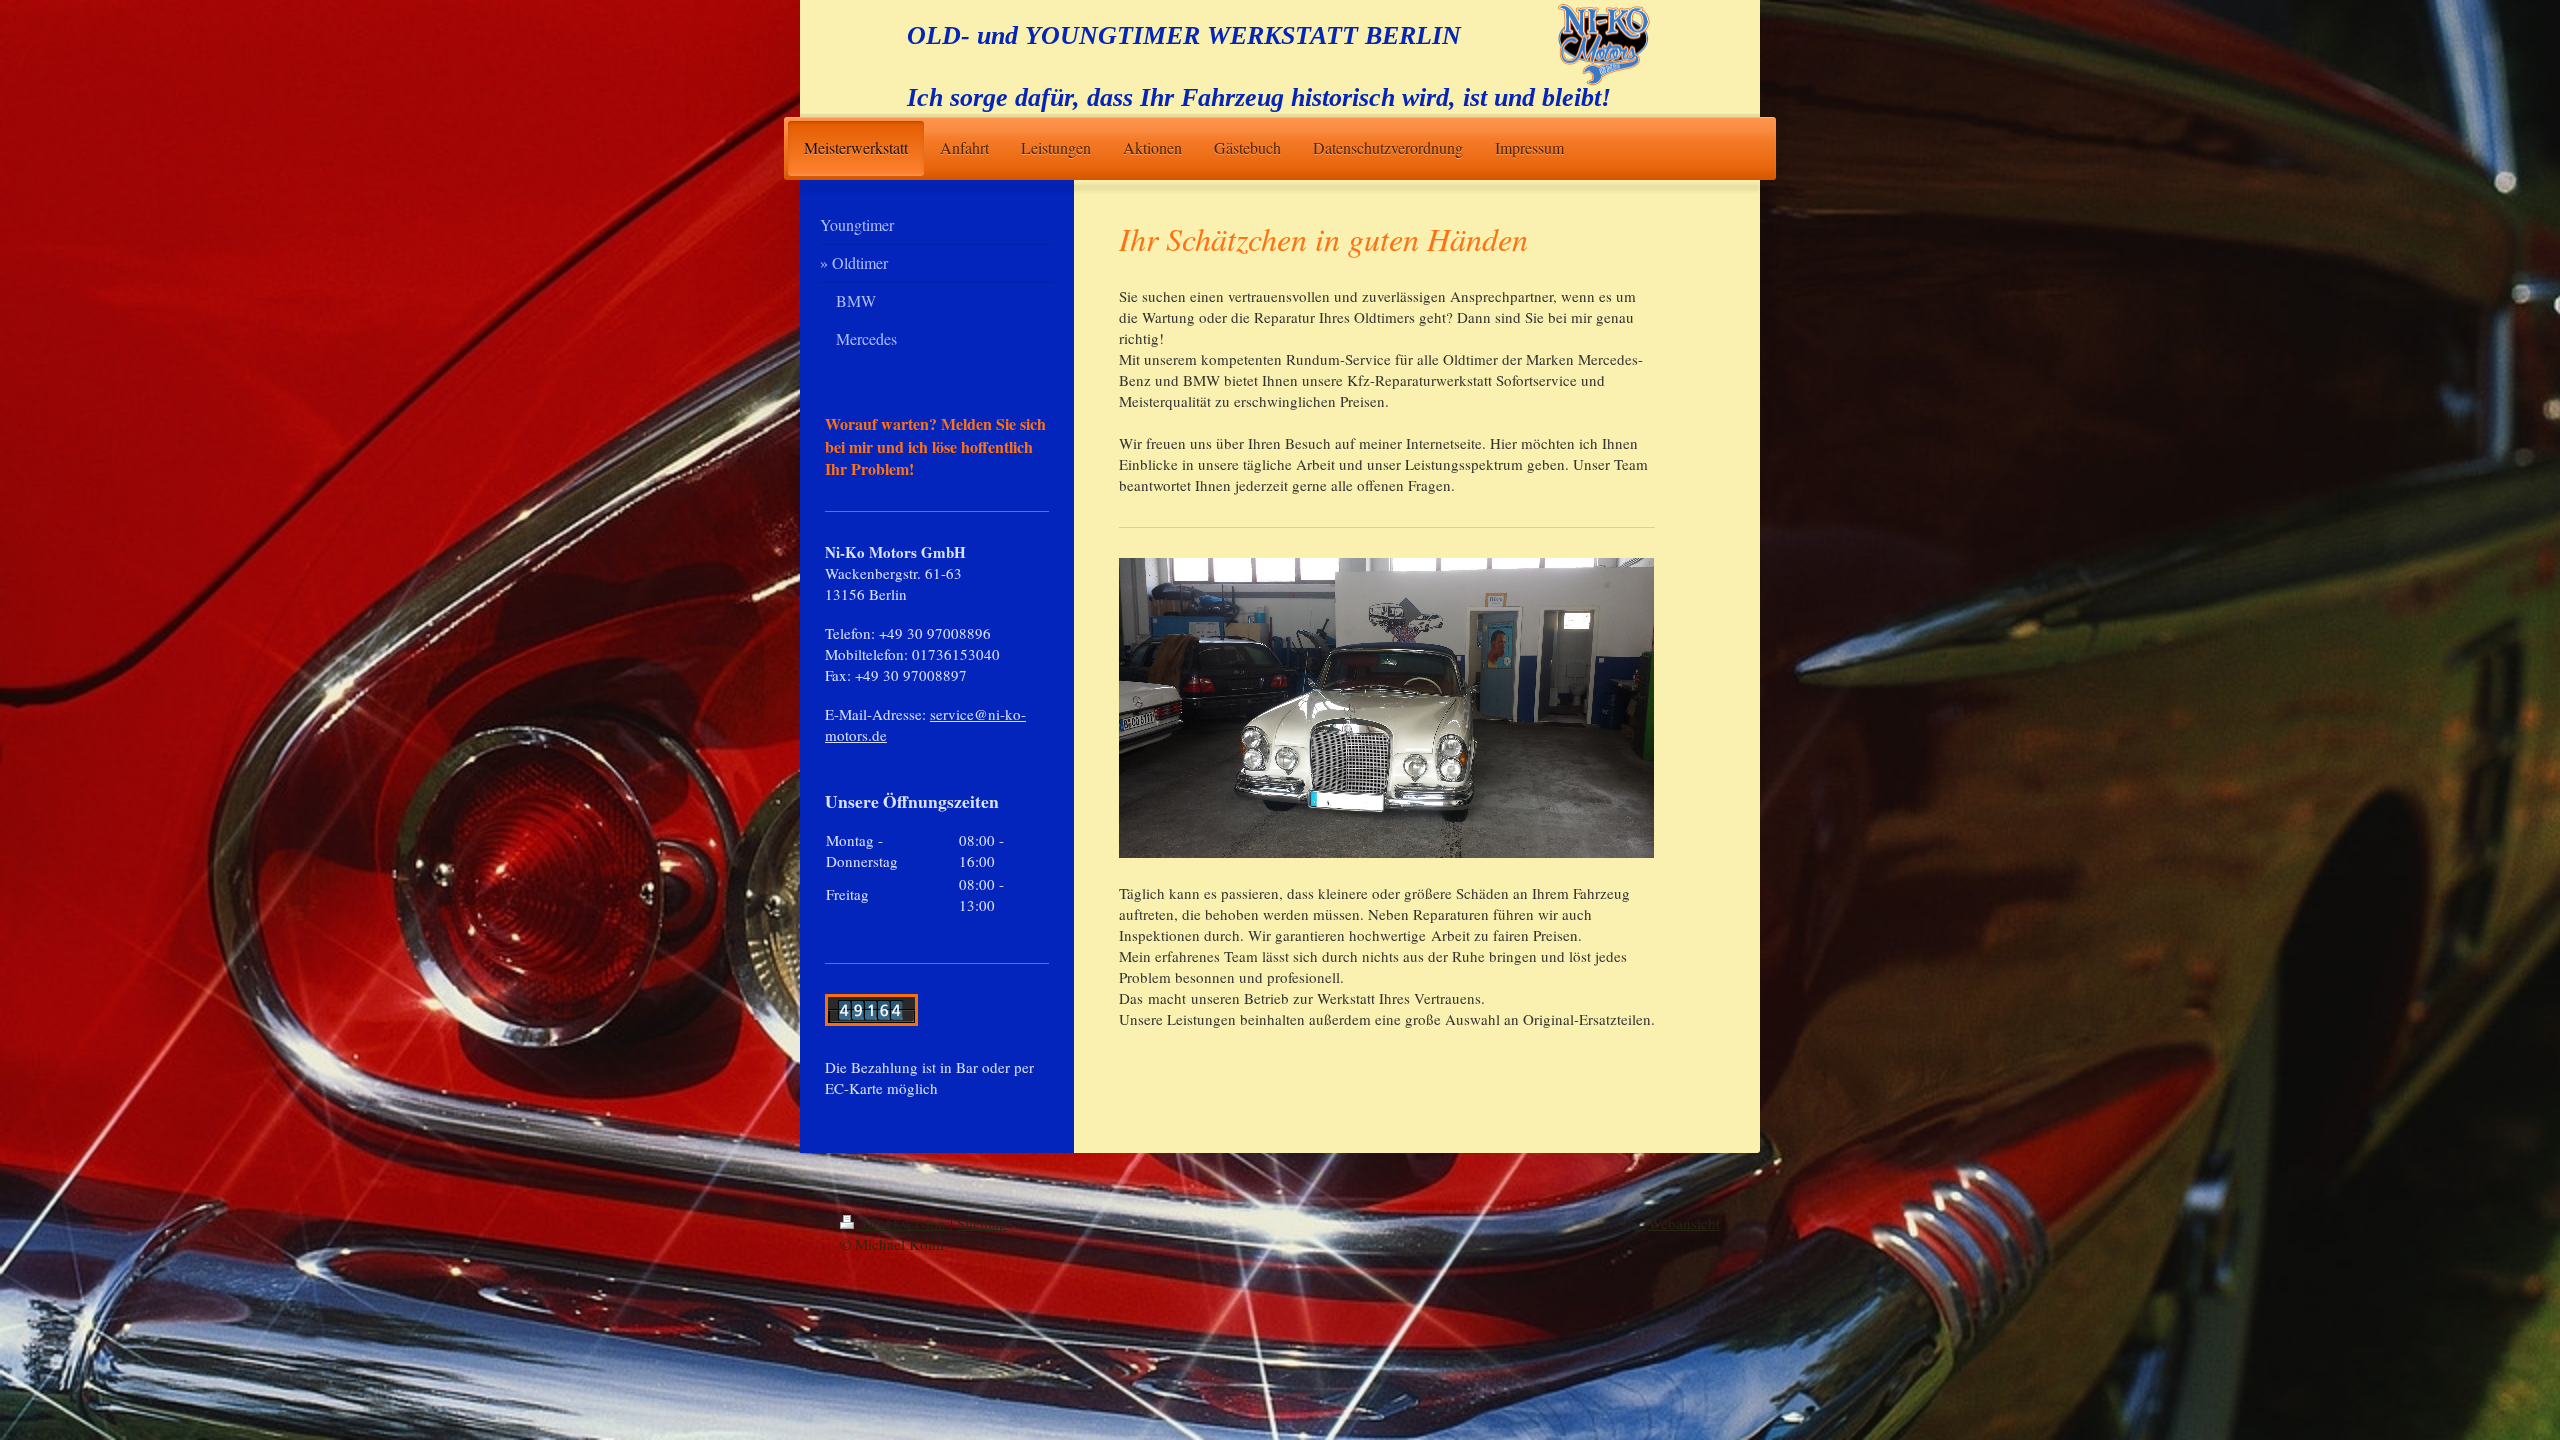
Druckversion (904, 1223)
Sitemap (982, 1223)
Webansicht (1684, 1223)
